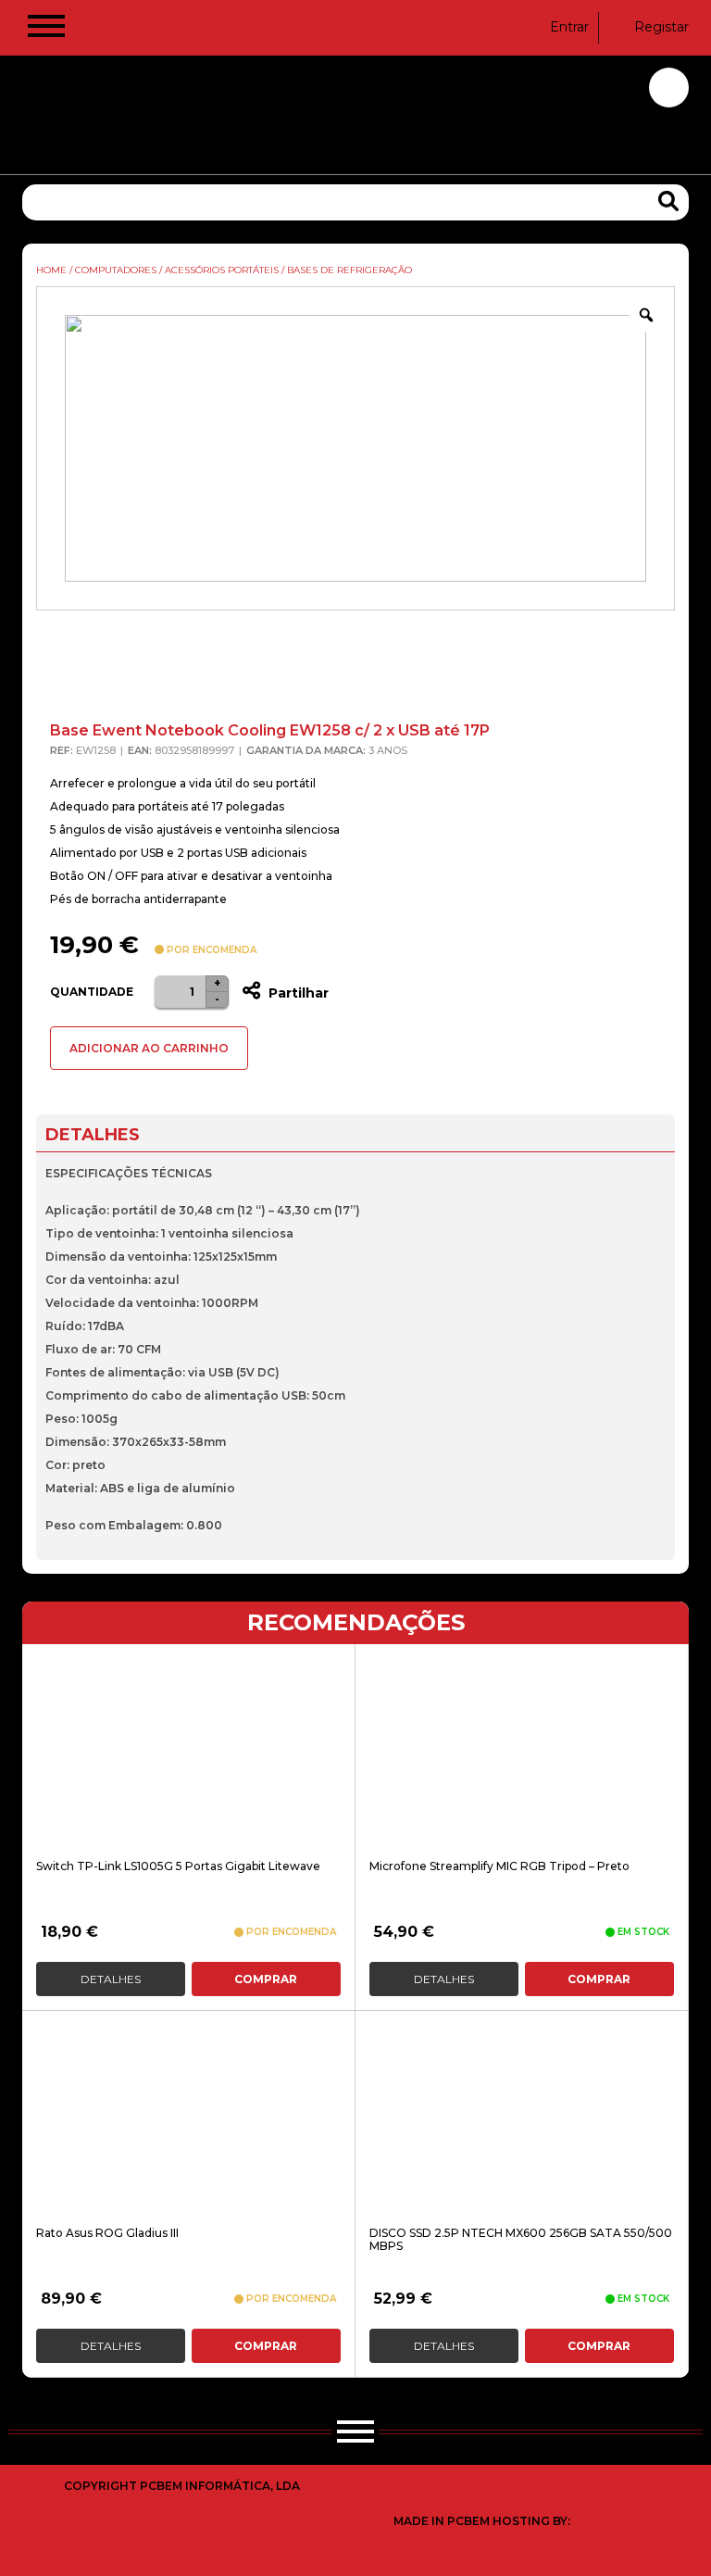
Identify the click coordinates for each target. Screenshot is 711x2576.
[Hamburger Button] (46, 30)
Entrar (569, 27)
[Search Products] (668, 201)
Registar (661, 27)
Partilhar (297, 993)
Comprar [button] (266, 1979)
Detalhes (111, 1979)
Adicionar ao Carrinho (149, 1048)
